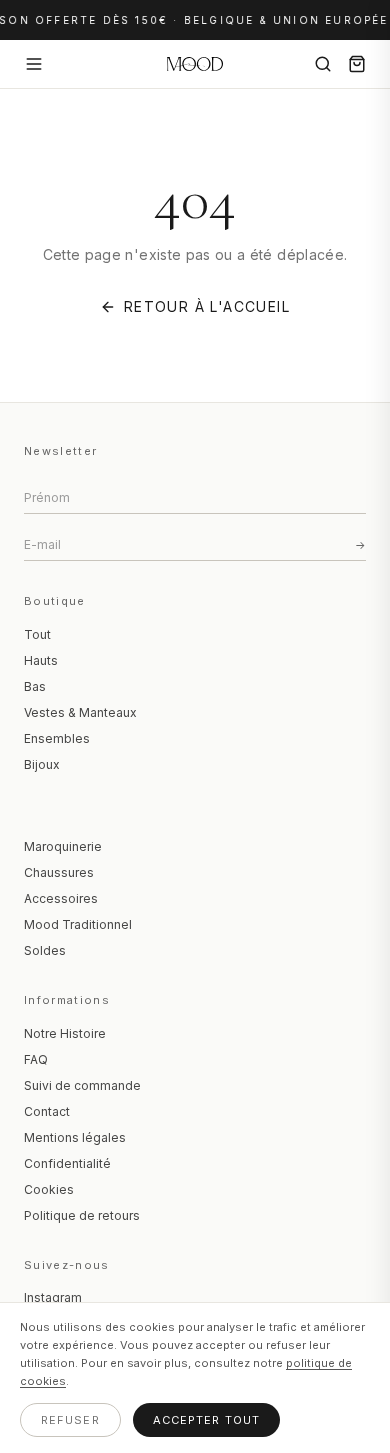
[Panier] (357, 64)
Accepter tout (206, 1420)
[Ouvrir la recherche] (323, 64)
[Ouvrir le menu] (34, 64)
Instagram (53, 1297)
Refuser (70, 1420)
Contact (47, 1111)
